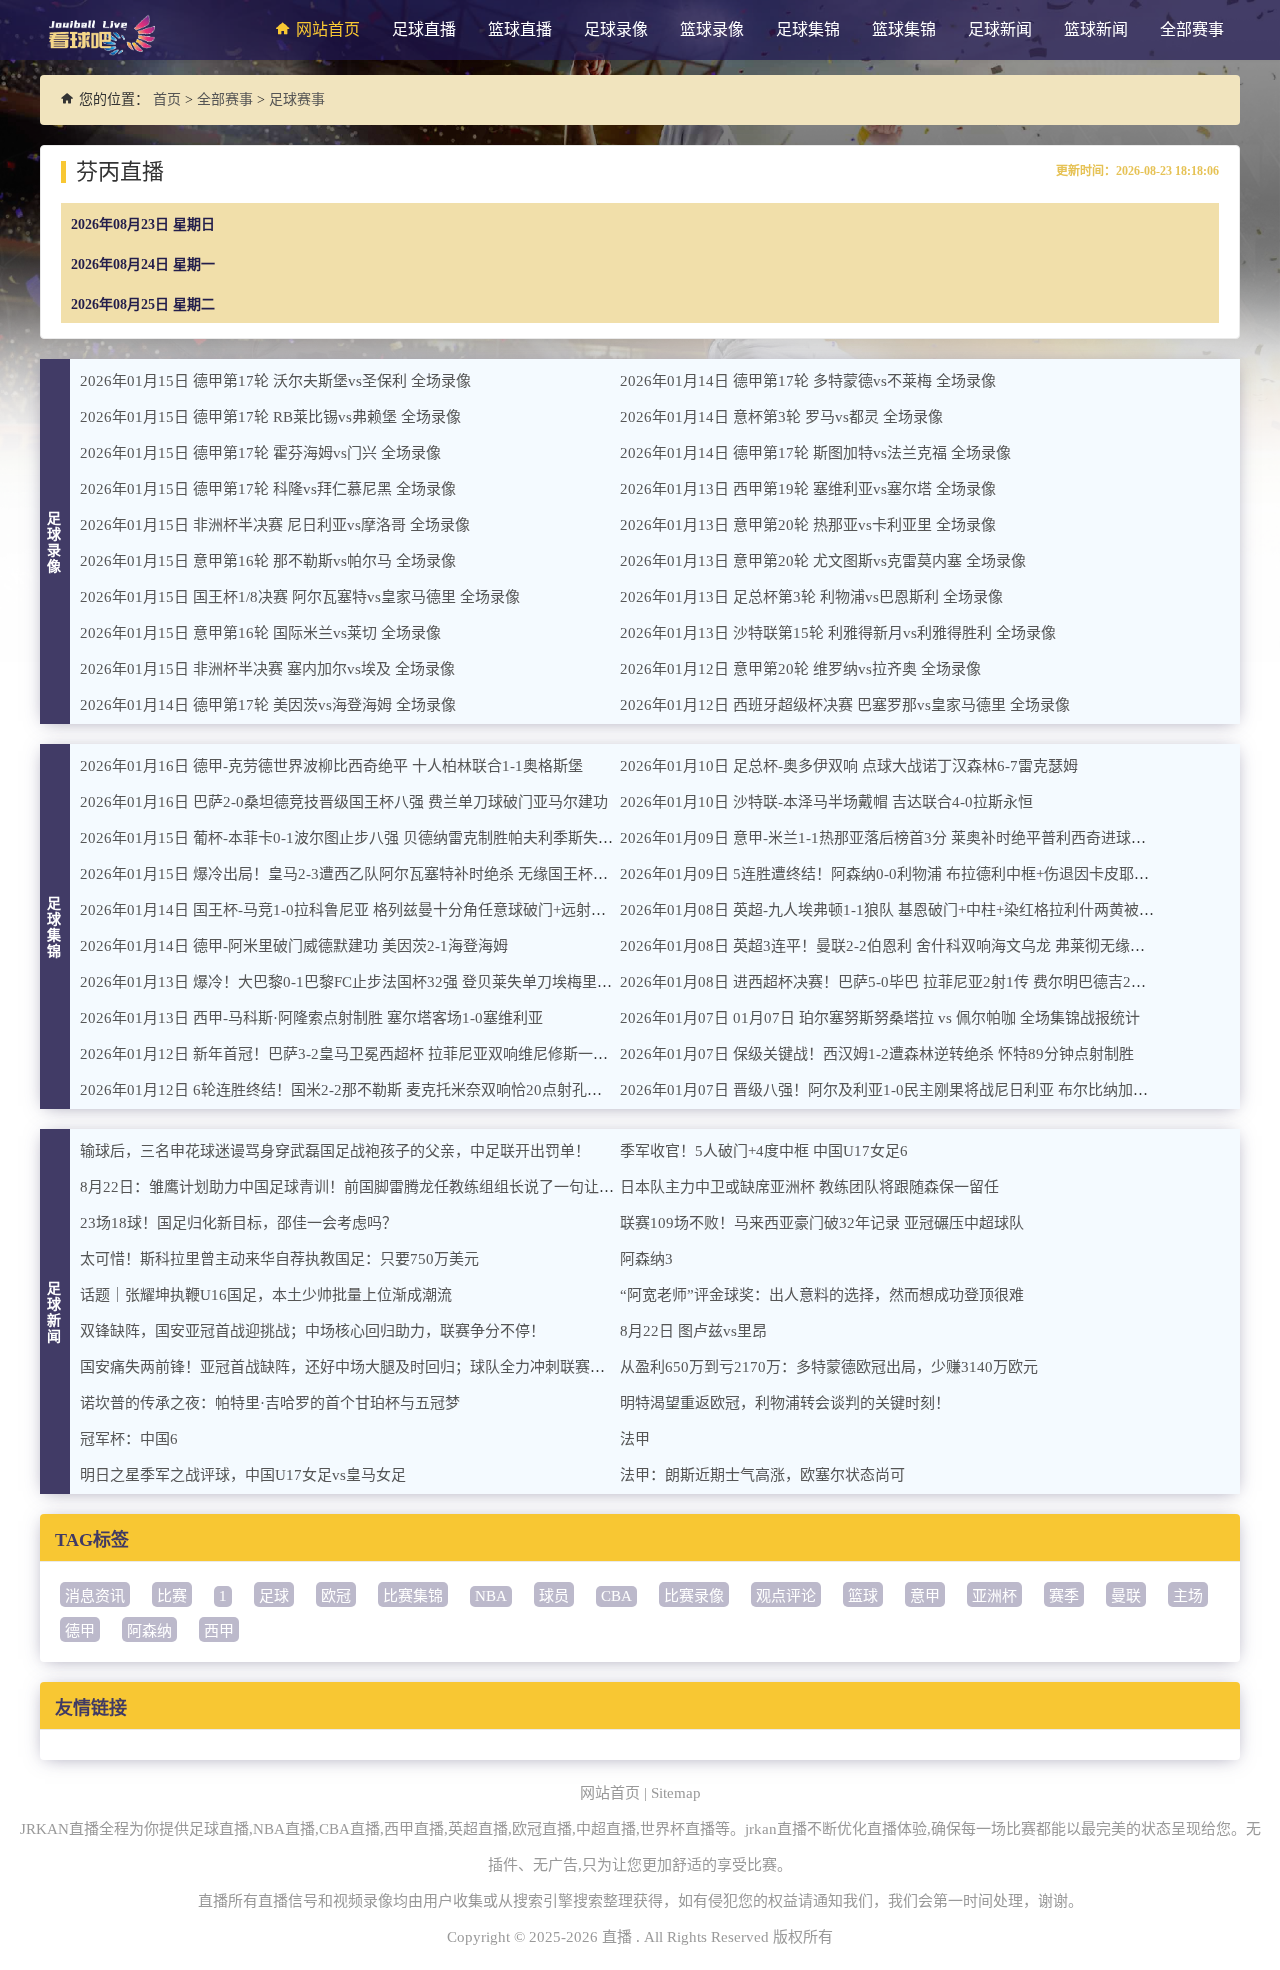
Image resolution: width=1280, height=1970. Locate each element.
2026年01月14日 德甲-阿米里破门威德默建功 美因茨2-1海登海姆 (294, 946)
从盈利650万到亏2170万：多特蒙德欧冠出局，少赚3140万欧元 (829, 1367)
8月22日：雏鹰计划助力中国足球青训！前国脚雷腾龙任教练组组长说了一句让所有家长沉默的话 (399, 1187)
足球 (274, 1596)
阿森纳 (149, 1631)
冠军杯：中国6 (129, 1439)
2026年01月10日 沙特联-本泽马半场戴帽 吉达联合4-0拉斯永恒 (826, 802)
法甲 (635, 1439)
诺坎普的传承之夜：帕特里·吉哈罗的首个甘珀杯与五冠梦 (270, 1403)
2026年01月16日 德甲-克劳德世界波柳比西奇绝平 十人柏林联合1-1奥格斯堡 (331, 766)
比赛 (172, 1596)
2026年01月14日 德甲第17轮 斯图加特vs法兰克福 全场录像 (815, 453)
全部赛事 (1192, 29)
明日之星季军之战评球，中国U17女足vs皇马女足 (243, 1475)
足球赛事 (297, 99)
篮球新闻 (1096, 29)
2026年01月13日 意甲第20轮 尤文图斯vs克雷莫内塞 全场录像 (823, 561)
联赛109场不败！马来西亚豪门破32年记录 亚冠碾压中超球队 (822, 1223)
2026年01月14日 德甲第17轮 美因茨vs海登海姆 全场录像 (268, 705)
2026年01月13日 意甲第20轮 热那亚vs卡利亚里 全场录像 (808, 525)
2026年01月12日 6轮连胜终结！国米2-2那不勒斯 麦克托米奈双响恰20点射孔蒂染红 (356, 1090)
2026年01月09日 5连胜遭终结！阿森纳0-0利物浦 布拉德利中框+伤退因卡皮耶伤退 (892, 874)
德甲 (80, 1631)
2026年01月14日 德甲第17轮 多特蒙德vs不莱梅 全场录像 (808, 381)
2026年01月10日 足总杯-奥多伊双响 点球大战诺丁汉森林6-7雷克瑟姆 (849, 766)
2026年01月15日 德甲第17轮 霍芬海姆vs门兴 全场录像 (260, 453)
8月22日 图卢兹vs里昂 (693, 1331)
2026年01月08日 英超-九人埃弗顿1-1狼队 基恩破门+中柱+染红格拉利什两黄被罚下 (894, 910)
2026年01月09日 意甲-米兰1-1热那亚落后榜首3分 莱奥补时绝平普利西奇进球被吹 (890, 838)
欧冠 (336, 1596)
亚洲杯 (994, 1596)
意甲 (925, 1596)
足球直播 (424, 29)
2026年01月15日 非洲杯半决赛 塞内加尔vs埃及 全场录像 (267, 669)
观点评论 (786, 1596)
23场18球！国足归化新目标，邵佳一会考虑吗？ (238, 1223)
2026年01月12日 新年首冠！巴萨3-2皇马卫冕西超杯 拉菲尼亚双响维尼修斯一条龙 (351, 1054)
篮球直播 (520, 29)
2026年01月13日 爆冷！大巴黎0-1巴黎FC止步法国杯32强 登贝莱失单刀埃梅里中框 (353, 982)
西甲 (219, 1631)
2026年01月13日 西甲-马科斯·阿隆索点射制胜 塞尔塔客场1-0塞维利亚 (311, 1018)
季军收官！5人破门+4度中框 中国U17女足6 (764, 1151)
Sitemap (676, 1793)
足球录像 (616, 29)
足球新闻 (1000, 29)
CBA (616, 1596)
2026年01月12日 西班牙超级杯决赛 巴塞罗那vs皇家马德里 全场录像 (845, 705)
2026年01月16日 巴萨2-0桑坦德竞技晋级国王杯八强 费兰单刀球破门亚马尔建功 (344, 802)
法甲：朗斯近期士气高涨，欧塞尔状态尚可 (762, 1475)
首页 (167, 99)
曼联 (1126, 1596)
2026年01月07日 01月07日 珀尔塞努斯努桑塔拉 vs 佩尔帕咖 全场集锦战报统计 (880, 1018)
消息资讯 (95, 1596)
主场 (1188, 1596)
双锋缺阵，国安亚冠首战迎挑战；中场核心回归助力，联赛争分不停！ (312, 1331)
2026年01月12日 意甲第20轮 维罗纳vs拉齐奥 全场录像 (800, 669)
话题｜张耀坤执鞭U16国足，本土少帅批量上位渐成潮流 (266, 1295)
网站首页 (328, 29)
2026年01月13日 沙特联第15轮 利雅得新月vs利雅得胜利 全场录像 (838, 633)
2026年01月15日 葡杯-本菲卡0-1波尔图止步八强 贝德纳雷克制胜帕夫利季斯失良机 (354, 838)
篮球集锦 (904, 29)
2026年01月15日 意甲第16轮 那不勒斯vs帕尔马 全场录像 (268, 561)
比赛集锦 (413, 1596)
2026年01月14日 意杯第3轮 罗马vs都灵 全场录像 (781, 417)
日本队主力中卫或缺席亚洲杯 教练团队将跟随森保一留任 (809, 1187)
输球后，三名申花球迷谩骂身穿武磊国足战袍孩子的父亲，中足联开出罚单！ (335, 1151)
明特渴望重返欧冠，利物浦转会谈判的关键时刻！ (785, 1403)
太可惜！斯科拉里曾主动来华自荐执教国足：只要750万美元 (279, 1259)
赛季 (1064, 1596)
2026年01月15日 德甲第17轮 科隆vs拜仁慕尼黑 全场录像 (268, 489)
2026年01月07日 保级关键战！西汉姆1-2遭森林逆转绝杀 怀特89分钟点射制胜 (877, 1054)
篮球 (863, 1596)
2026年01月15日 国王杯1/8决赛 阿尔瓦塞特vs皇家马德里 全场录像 (300, 597)
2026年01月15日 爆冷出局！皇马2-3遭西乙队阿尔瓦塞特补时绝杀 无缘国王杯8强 (348, 874)
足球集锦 (808, 29)
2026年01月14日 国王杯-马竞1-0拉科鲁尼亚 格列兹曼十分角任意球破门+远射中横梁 (358, 910)
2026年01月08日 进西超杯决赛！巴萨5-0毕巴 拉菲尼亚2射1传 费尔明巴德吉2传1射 (894, 982)
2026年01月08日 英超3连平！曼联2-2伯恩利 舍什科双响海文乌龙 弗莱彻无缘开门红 (897, 946)
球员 (554, 1596)
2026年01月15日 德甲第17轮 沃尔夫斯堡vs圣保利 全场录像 (275, 381)
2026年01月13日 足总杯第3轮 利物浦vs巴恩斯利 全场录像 (811, 597)
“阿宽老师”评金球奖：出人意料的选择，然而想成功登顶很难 (822, 1295)
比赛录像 (694, 1596)
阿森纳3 (646, 1259)
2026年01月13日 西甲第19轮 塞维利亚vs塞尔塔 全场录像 (808, 489)
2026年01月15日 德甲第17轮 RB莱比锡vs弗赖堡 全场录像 (270, 417)
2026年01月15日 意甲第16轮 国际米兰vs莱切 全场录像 (260, 633)
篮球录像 (712, 29)
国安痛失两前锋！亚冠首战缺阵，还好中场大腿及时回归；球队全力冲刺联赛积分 (350, 1367)
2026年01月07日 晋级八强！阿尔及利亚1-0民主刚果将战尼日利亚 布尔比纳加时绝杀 (899, 1090)
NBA (491, 1596)
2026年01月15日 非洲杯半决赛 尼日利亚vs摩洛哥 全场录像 (275, 525)
